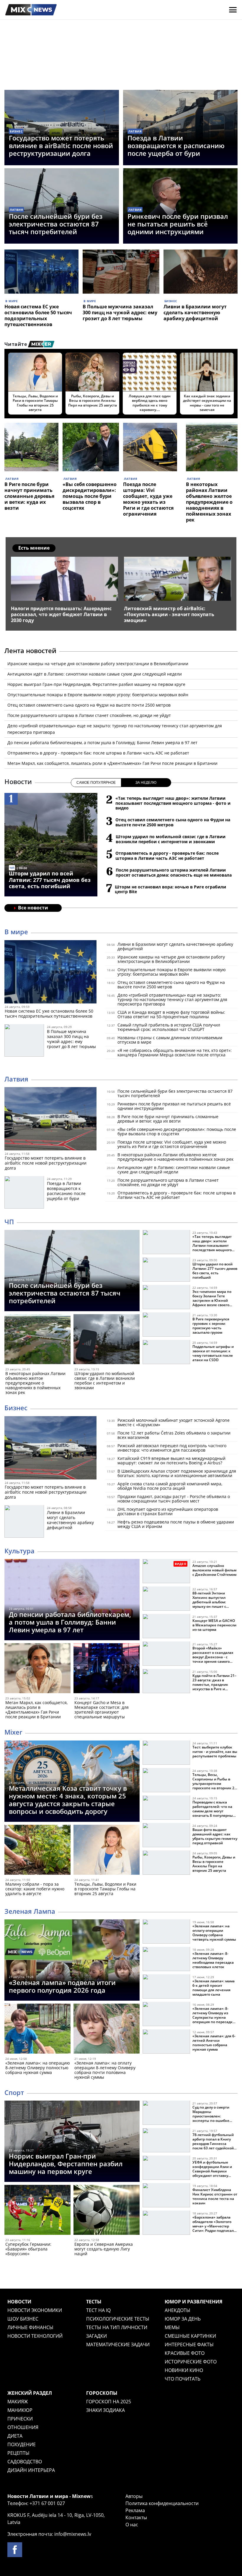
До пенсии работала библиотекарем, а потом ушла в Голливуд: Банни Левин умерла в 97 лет (102, 743)
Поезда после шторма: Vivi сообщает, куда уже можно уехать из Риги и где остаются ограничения (148, 499)
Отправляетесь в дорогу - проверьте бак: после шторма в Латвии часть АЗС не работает (98, 753)
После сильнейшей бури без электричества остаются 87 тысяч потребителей (56, 224)
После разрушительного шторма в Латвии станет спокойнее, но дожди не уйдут (89, 715)
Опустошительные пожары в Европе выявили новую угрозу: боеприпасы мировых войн (98, 695)
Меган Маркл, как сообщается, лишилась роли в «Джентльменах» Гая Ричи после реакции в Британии (112, 763)
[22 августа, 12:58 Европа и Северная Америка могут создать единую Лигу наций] (107, 2211)
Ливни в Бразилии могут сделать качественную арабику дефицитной (195, 313)
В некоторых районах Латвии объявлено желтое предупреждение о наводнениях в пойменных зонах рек (209, 502)
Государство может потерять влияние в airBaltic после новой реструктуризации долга (61, 145)
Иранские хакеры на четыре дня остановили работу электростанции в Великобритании (98, 664)
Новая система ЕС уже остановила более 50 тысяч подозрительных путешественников (38, 315)
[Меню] (233, 10)
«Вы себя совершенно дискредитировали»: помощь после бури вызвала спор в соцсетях (90, 496)
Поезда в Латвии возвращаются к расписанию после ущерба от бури (176, 145)
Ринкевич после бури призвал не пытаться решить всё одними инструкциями (178, 224)
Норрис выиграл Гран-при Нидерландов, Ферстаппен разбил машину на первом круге (96, 684)
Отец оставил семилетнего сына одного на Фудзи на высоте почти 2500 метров (89, 705)
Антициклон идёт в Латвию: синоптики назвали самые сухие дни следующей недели (95, 674)
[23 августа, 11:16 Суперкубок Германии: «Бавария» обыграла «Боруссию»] (37, 2211)
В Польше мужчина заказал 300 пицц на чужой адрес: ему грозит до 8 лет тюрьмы (120, 313)
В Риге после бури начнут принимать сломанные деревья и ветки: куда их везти (29, 496)
